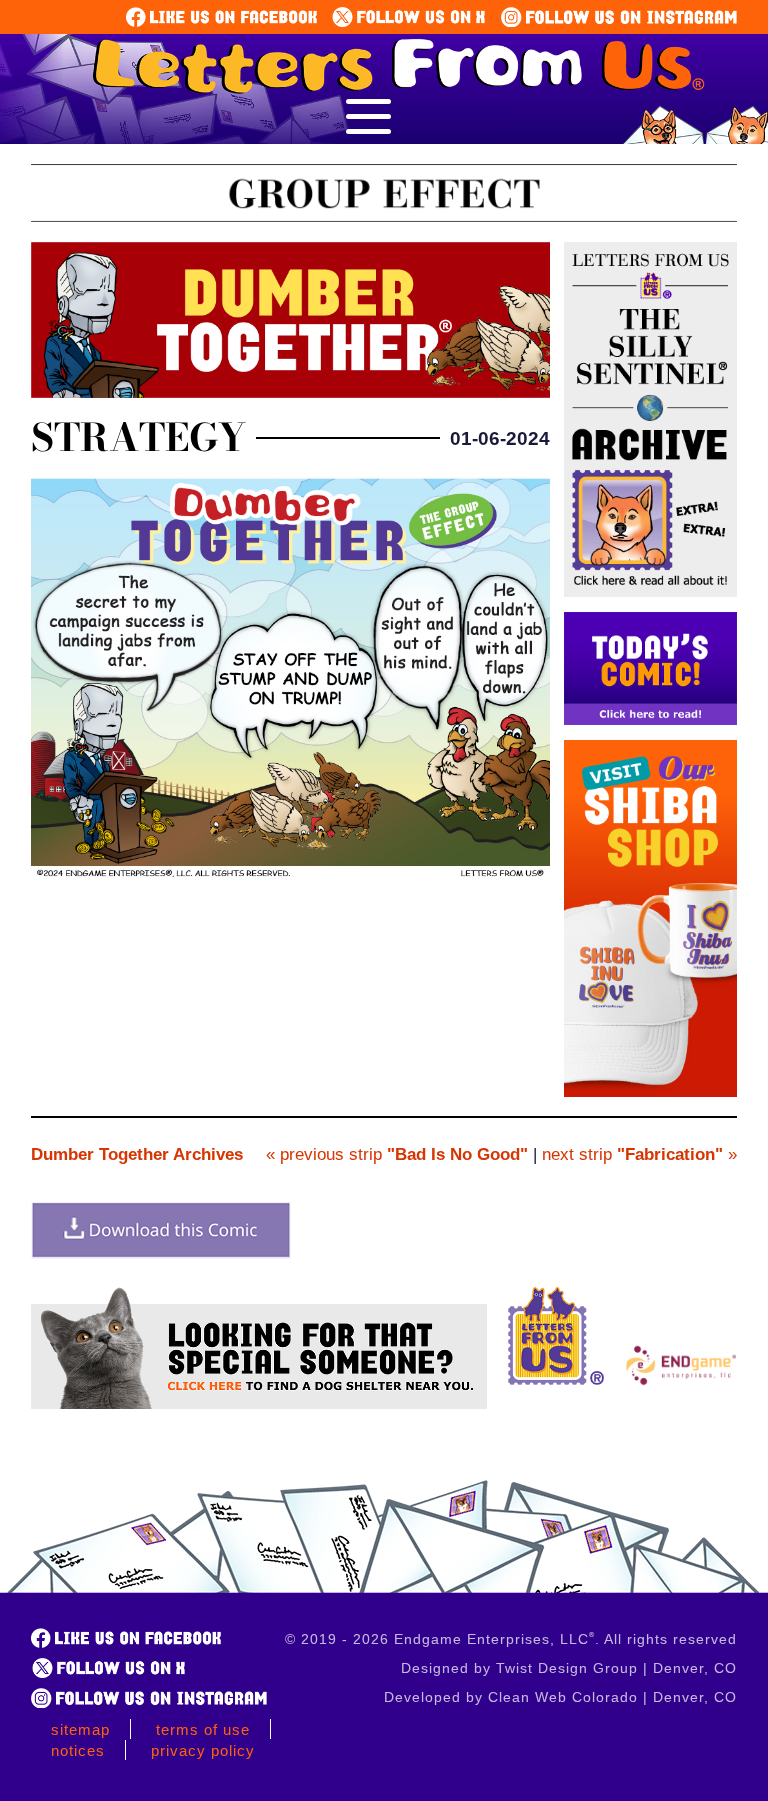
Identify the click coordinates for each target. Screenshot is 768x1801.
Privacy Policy (203, 1750)
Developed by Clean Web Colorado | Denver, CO (560, 1697)
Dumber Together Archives (137, 1154)
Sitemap (80, 1729)
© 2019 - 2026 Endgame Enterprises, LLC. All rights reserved (511, 1639)
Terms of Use (203, 1729)
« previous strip (397, 1154)
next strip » (639, 1154)
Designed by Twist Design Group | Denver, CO (569, 1668)
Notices (78, 1750)
